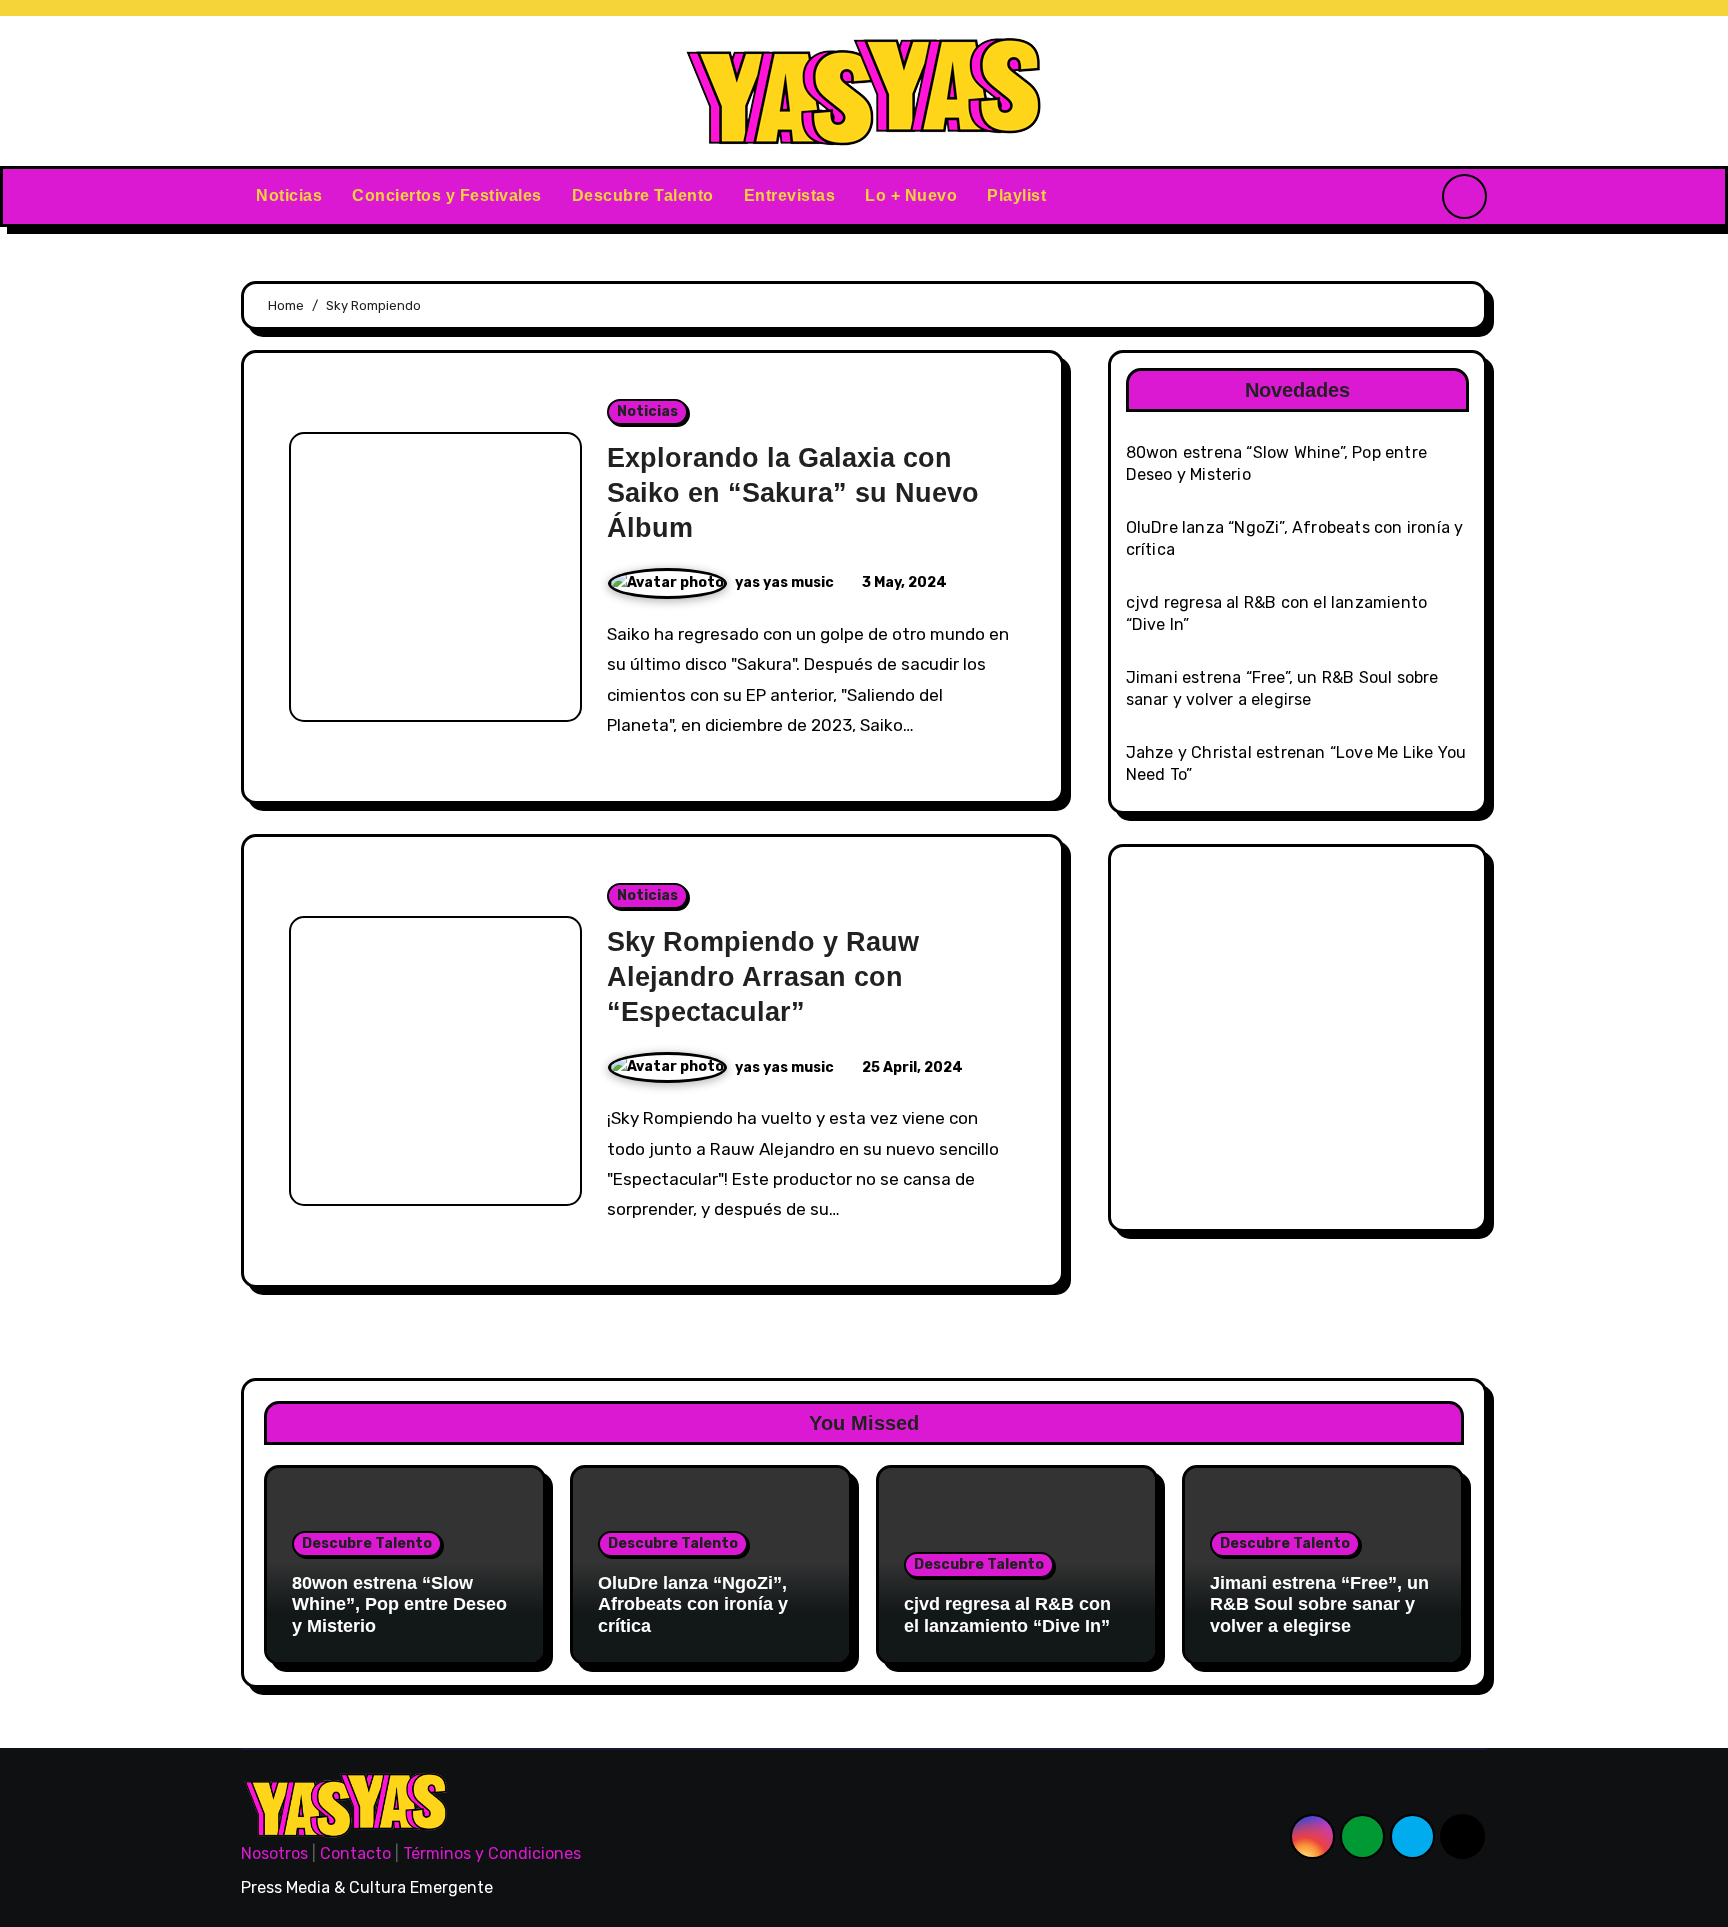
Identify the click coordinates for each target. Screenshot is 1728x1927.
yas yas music (786, 582)
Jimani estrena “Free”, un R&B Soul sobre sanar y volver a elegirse (1319, 1604)
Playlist (1016, 195)
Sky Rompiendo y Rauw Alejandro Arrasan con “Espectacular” (763, 977)
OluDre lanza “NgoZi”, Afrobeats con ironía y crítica (693, 1604)
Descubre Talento (643, 195)
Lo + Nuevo (911, 195)
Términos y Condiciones (492, 1853)
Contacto (355, 1853)
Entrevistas (790, 195)
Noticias (289, 195)
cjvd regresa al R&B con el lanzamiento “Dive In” (1007, 1615)
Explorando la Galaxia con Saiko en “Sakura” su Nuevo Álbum (793, 493)
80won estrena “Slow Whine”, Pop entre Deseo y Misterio (399, 1604)
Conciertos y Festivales (447, 195)
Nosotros (274, 1853)
